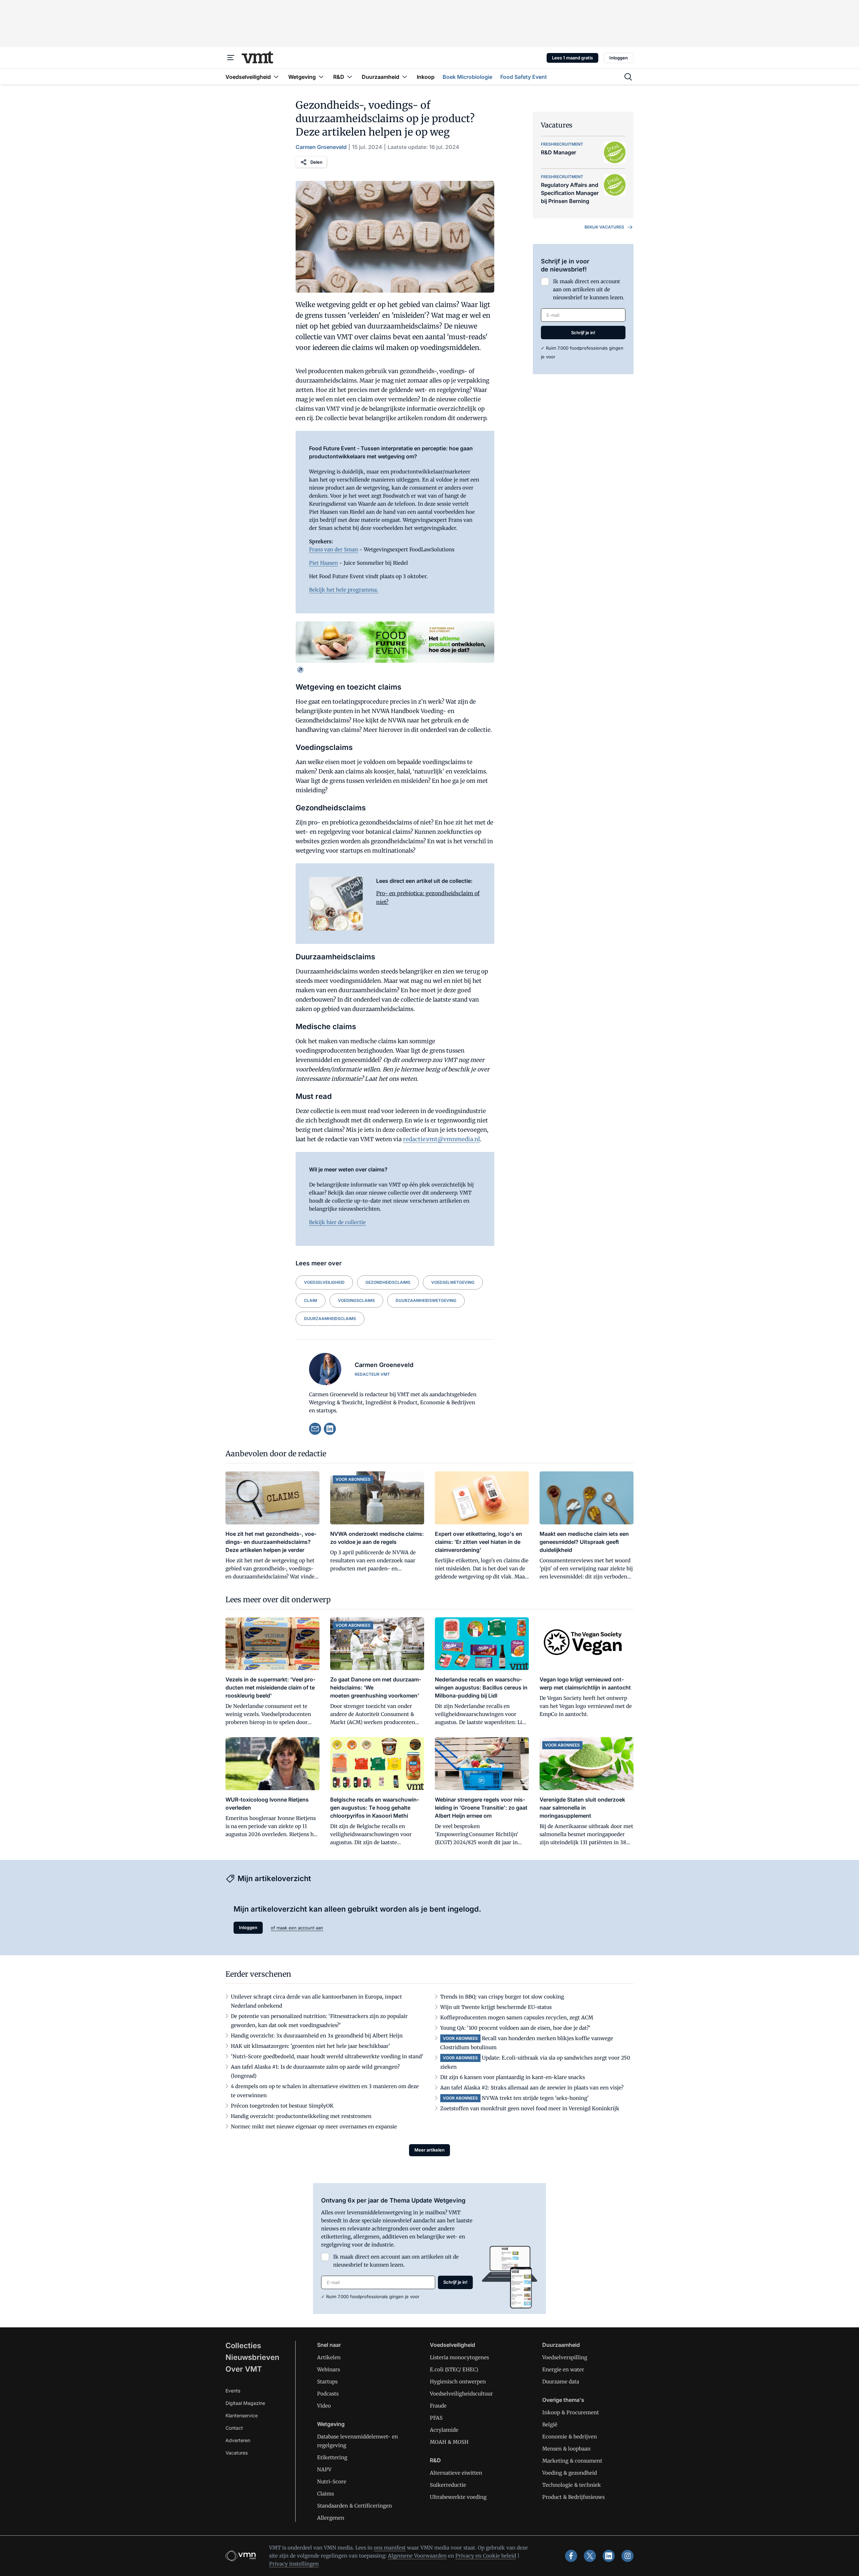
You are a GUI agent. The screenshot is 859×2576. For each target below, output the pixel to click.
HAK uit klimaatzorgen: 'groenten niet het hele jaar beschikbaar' (311, 2046)
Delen (316, 162)
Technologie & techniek (572, 2485)
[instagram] (627, 2556)
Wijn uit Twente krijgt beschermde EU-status (496, 2007)
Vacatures (237, 2453)
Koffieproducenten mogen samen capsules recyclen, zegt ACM (517, 2017)
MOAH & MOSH (449, 2442)
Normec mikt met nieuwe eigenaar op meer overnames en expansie (314, 2127)
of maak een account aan (297, 1928)
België (550, 2425)
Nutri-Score (332, 2482)
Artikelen (329, 2357)
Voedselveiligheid (324, 1282)
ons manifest (390, 2548)
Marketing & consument (572, 2461)
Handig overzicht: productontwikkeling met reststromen (301, 2116)
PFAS (436, 2418)
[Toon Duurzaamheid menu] (405, 77)
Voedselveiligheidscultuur (461, 2394)
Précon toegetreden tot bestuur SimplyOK (282, 2106)
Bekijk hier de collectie (337, 1222)
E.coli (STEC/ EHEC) (454, 2369)
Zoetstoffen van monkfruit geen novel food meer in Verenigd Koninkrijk (530, 2108)
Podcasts (328, 2394)
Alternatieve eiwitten (456, 2473)
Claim (311, 1300)
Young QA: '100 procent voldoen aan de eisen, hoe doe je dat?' (515, 2028)
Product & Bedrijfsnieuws (573, 2497)
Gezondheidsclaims (388, 1282)
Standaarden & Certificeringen (355, 2506)
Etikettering (332, 2457)
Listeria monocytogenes (459, 2357)
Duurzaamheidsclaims (330, 1319)
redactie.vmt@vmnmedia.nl (441, 1139)
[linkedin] (330, 1429)
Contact (234, 2428)
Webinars (329, 2369)
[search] (628, 77)
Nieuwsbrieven (252, 2357)
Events (233, 2391)
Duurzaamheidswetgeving (426, 1300)
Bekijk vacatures (604, 227)
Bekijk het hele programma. (344, 590)
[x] (590, 2556)
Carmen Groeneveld (321, 147)
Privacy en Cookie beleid (486, 2556)
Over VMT (244, 2369)
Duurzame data (561, 2382)
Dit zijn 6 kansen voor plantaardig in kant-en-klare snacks (513, 2077)
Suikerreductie (448, 2485)
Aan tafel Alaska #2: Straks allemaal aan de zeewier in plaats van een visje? (532, 2088)
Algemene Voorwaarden (417, 2556)
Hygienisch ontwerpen (458, 2382)
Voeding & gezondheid (570, 2473)
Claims (325, 2494)
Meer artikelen (429, 2150)
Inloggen (619, 58)
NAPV (324, 2469)
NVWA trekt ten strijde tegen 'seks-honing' (535, 2098)
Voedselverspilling (565, 2357)
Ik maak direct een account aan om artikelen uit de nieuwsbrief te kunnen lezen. (589, 289)
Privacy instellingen (294, 2564)
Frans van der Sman (334, 549)
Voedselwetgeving (453, 1282)
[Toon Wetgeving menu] (321, 77)
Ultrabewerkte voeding (458, 2497)
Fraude (438, 2406)
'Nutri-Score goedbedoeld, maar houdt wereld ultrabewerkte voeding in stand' (327, 2056)
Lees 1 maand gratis (572, 58)
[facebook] (571, 2556)
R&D (435, 2460)
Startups (327, 2382)
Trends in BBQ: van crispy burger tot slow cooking (502, 1997)
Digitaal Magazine (245, 2403)
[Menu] (231, 58)
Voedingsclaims (356, 1300)
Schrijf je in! (583, 333)
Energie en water (563, 2369)
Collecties (243, 2345)
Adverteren (238, 2440)
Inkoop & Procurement (571, 2412)
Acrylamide (444, 2430)
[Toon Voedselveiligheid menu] (276, 77)
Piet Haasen (323, 563)
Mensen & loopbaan (566, 2449)
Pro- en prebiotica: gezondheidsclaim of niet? (428, 898)
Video (324, 2406)
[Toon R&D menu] (350, 77)
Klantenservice (242, 2415)
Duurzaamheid (561, 2345)
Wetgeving (331, 2424)
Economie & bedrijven (570, 2437)
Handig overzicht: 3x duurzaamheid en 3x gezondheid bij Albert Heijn (317, 2036)
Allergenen (331, 2518)
